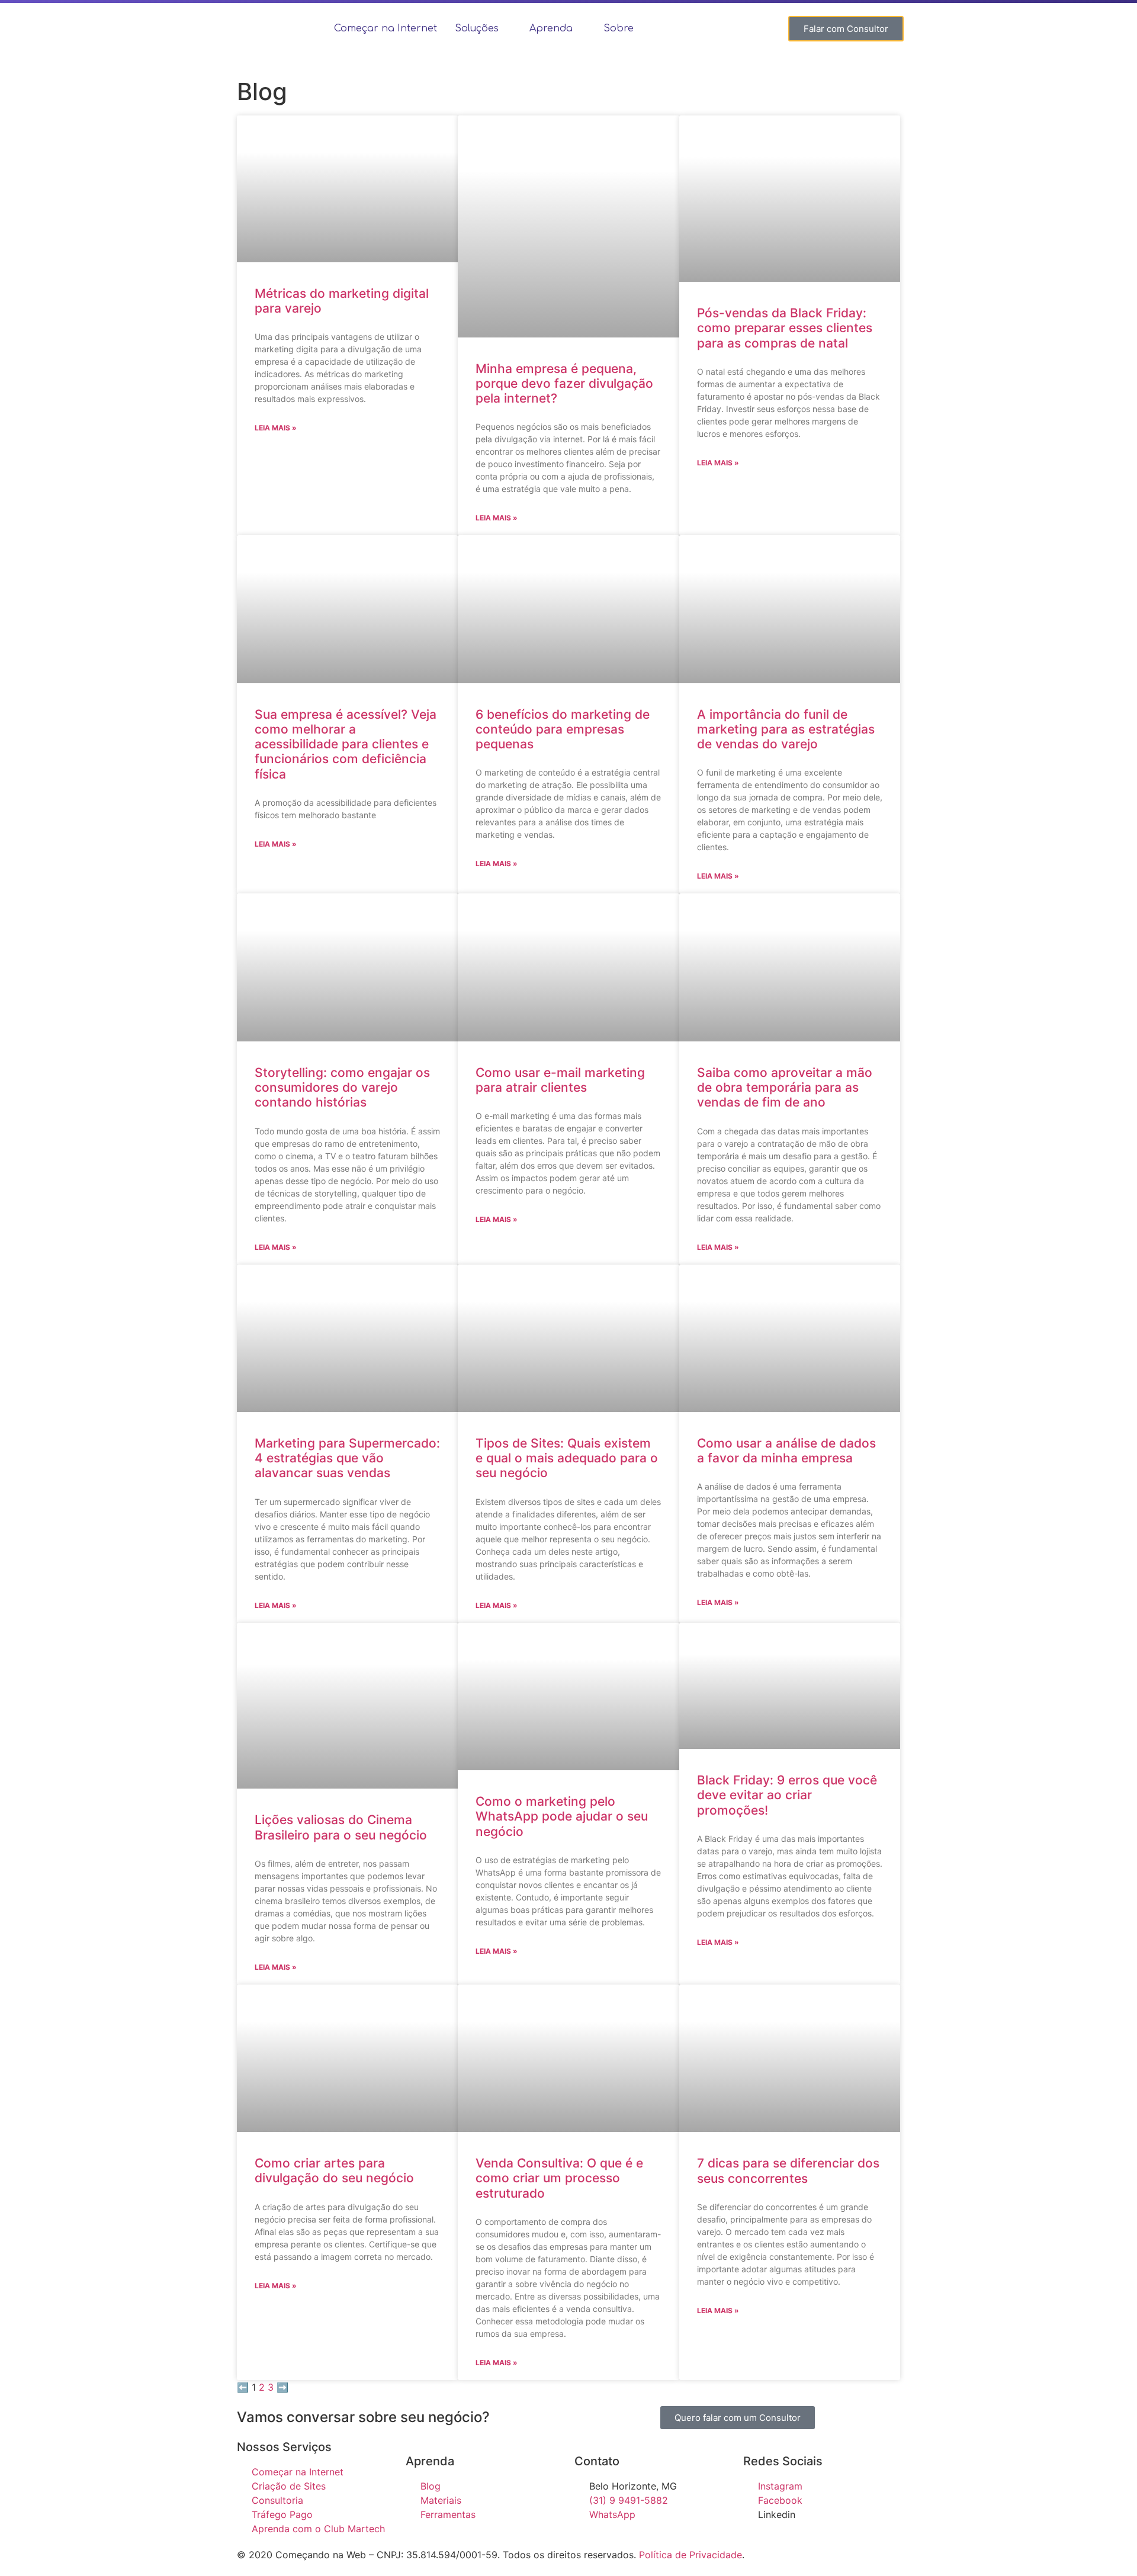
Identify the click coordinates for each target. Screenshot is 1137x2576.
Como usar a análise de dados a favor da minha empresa (786, 1451)
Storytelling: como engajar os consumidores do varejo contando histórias (342, 1087)
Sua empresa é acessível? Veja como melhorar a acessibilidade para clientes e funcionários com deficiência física (346, 744)
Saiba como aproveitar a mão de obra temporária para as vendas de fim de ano (785, 1087)
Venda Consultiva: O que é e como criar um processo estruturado (559, 2178)
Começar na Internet (386, 28)
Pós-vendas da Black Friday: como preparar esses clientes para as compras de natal (785, 328)
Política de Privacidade (690, 2555)
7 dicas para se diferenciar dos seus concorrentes (788, 2170)
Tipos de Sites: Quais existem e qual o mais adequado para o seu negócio (567, 1458)
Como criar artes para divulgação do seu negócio (334, 2170)
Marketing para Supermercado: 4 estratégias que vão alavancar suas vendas (347, 1458)
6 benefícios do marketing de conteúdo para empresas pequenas (563, 729)
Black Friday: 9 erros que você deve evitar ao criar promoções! (787, 1795)
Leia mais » (276, 428)
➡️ (282, 2387)
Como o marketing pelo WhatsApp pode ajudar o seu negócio (562, 1816)
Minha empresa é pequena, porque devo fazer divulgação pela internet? (564, 383)
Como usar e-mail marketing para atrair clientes (560, 1080)
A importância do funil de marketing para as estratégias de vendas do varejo (786, 729)
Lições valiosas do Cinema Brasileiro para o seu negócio (341, 1827)
